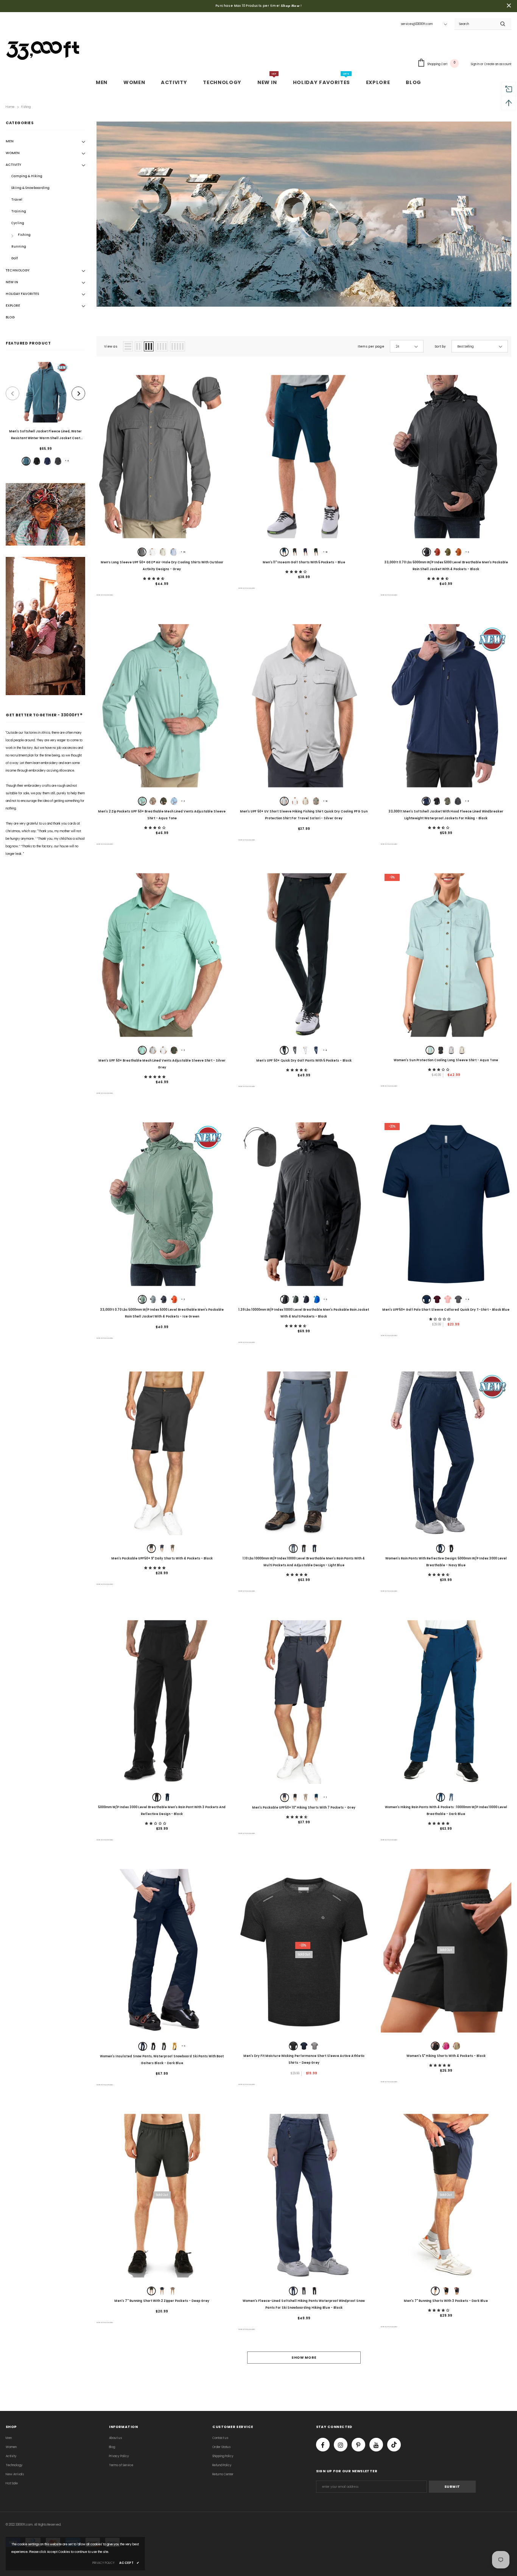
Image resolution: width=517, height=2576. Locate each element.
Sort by (440, 347)
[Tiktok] (394, 2445)
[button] (154, 579)
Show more (304, 2358)
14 (183, 552)
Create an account (498, 64)
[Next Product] (78, 393)
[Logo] (44, 49)
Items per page (371, 347)
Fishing (26, 107)
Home (10, 107)
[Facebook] (323, 2445)
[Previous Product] (12, 393)
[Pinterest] (358, 2445)
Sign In (476, 64)
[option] (45, 415)
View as (111, 347)
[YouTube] (376, 2445)
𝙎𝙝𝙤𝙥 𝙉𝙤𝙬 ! (291, 6)
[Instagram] (341, 2445)
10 (325, 552)
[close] (509, 6)
